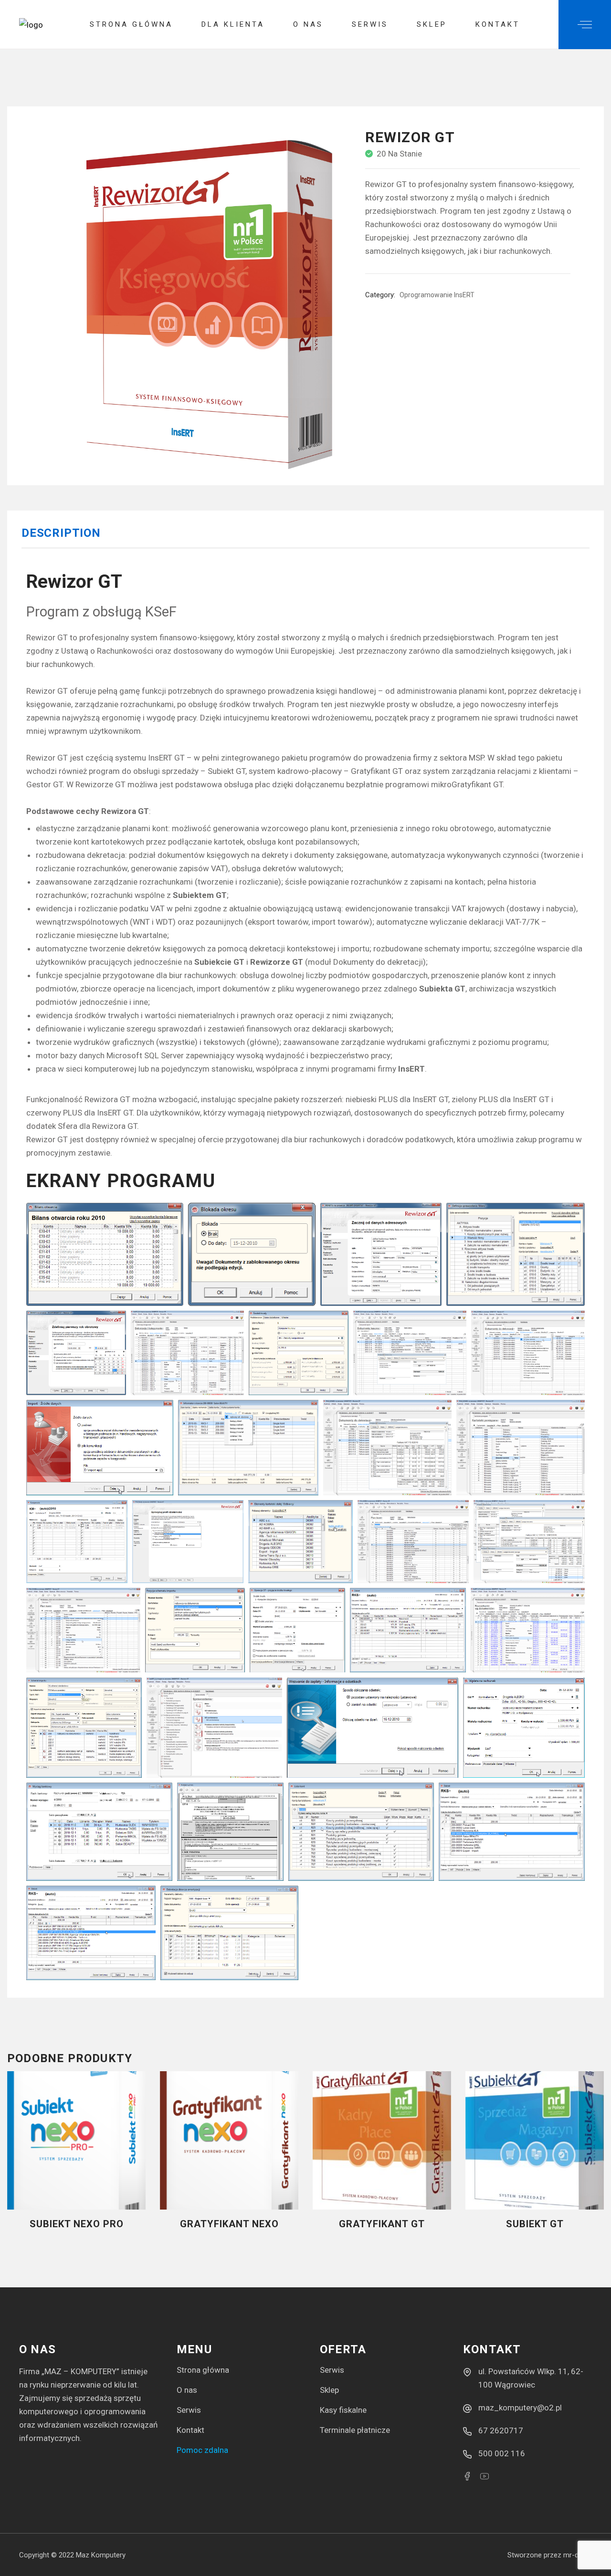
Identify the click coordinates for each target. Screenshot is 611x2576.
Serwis (189, 2410)
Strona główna (203, 2370)
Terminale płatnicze (355, 2430)
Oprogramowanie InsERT (437, 295)
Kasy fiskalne (343, 2410)
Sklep (329, 2390)
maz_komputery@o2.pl (520, 2408)
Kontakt (190, 2430)
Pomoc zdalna (202, 2450)
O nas (187, 2390)
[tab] (61, 537)
